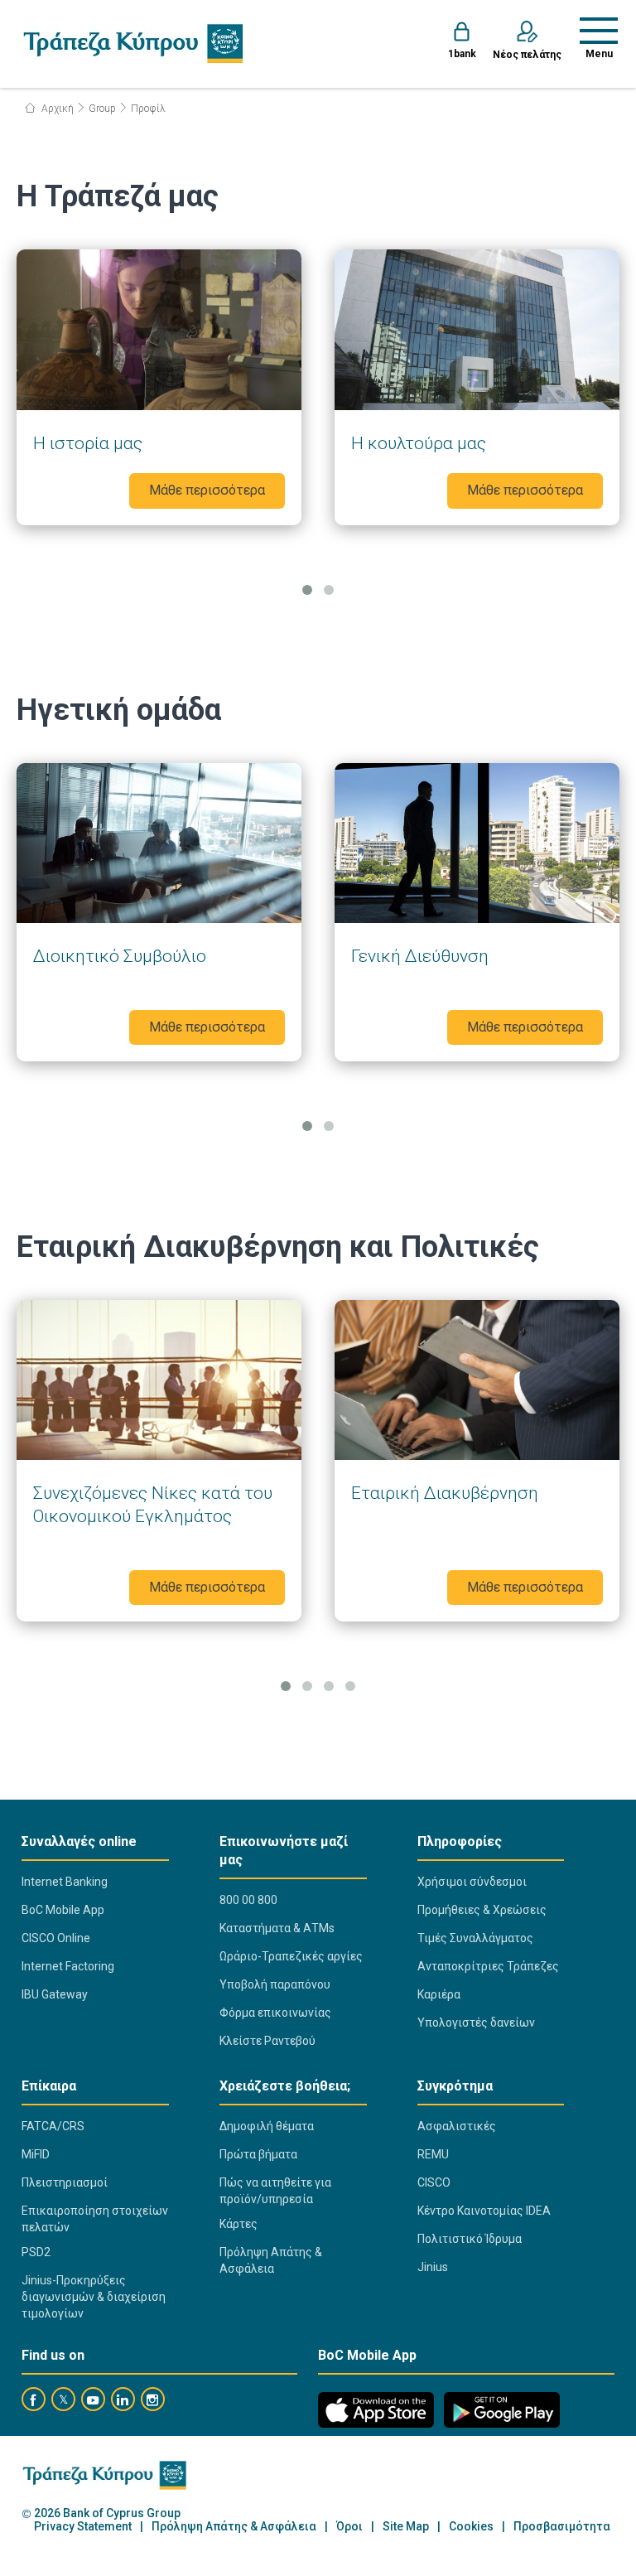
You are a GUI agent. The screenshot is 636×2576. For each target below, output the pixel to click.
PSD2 (36, 2252)
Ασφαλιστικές (457, 2126)
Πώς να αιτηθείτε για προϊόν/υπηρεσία (275, 2191)
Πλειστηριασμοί (65, 2182)
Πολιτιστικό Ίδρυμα (470, 2239)
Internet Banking (65, 1882)
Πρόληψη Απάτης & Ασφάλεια (271, 2260)
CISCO (434, 2182)
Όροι (349, 2527)
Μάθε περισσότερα (159, 387)
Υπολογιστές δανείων (476, 2023)
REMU (433, 2154)
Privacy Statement (83, 2527)
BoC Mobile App (63, 1910)
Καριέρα (439, 1994)
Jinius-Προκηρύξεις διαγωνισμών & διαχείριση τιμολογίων (94, 2297)
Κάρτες (238, 2224)
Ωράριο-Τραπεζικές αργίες (291, 1956)
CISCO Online (56, 1938)
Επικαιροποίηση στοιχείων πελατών (95, 2219)
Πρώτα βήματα (258, 2154)
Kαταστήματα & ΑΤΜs (277, 1928)
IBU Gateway (55, 1994)
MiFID (36, 2154)
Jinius (433, 2267)
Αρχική (56, 109)
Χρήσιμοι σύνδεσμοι (472, 1882)
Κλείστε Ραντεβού (267, 2041)
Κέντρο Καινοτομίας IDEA (484, 2211)
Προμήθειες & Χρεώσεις (482, 1910)
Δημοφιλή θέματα (267, 2126)
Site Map (406, 2527)
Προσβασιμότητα (562, 2527)
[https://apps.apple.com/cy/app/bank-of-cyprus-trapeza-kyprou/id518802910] (376, 2410)
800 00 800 (248, 1900)
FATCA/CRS (53, 2126)
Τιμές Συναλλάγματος (475, 1938)
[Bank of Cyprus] (133, 43)
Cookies (471, 2527)
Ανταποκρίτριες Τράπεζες (488, 1966)
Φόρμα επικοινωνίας (275, 2013)
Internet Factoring (68, 1966)
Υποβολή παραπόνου (275, 1984)
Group (102, 109)
